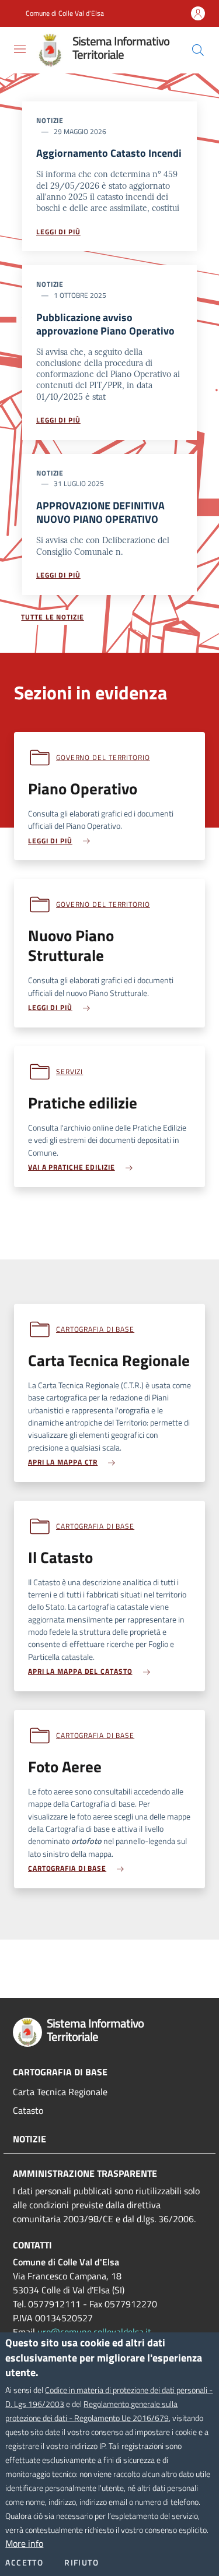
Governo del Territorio (103, 757)
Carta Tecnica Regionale (60, 2092)
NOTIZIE (29, 2139)
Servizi (69, 1071)
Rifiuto (81, 2563)
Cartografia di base (95, 1329)
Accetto (24, 2563)
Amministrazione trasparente (85, 2173)
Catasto (28, 2110)
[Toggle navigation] (20, 49)
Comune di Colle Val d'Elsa (65, 13)
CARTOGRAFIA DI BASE (60, 2072)
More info (24, 2543)
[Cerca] (198, 50)
